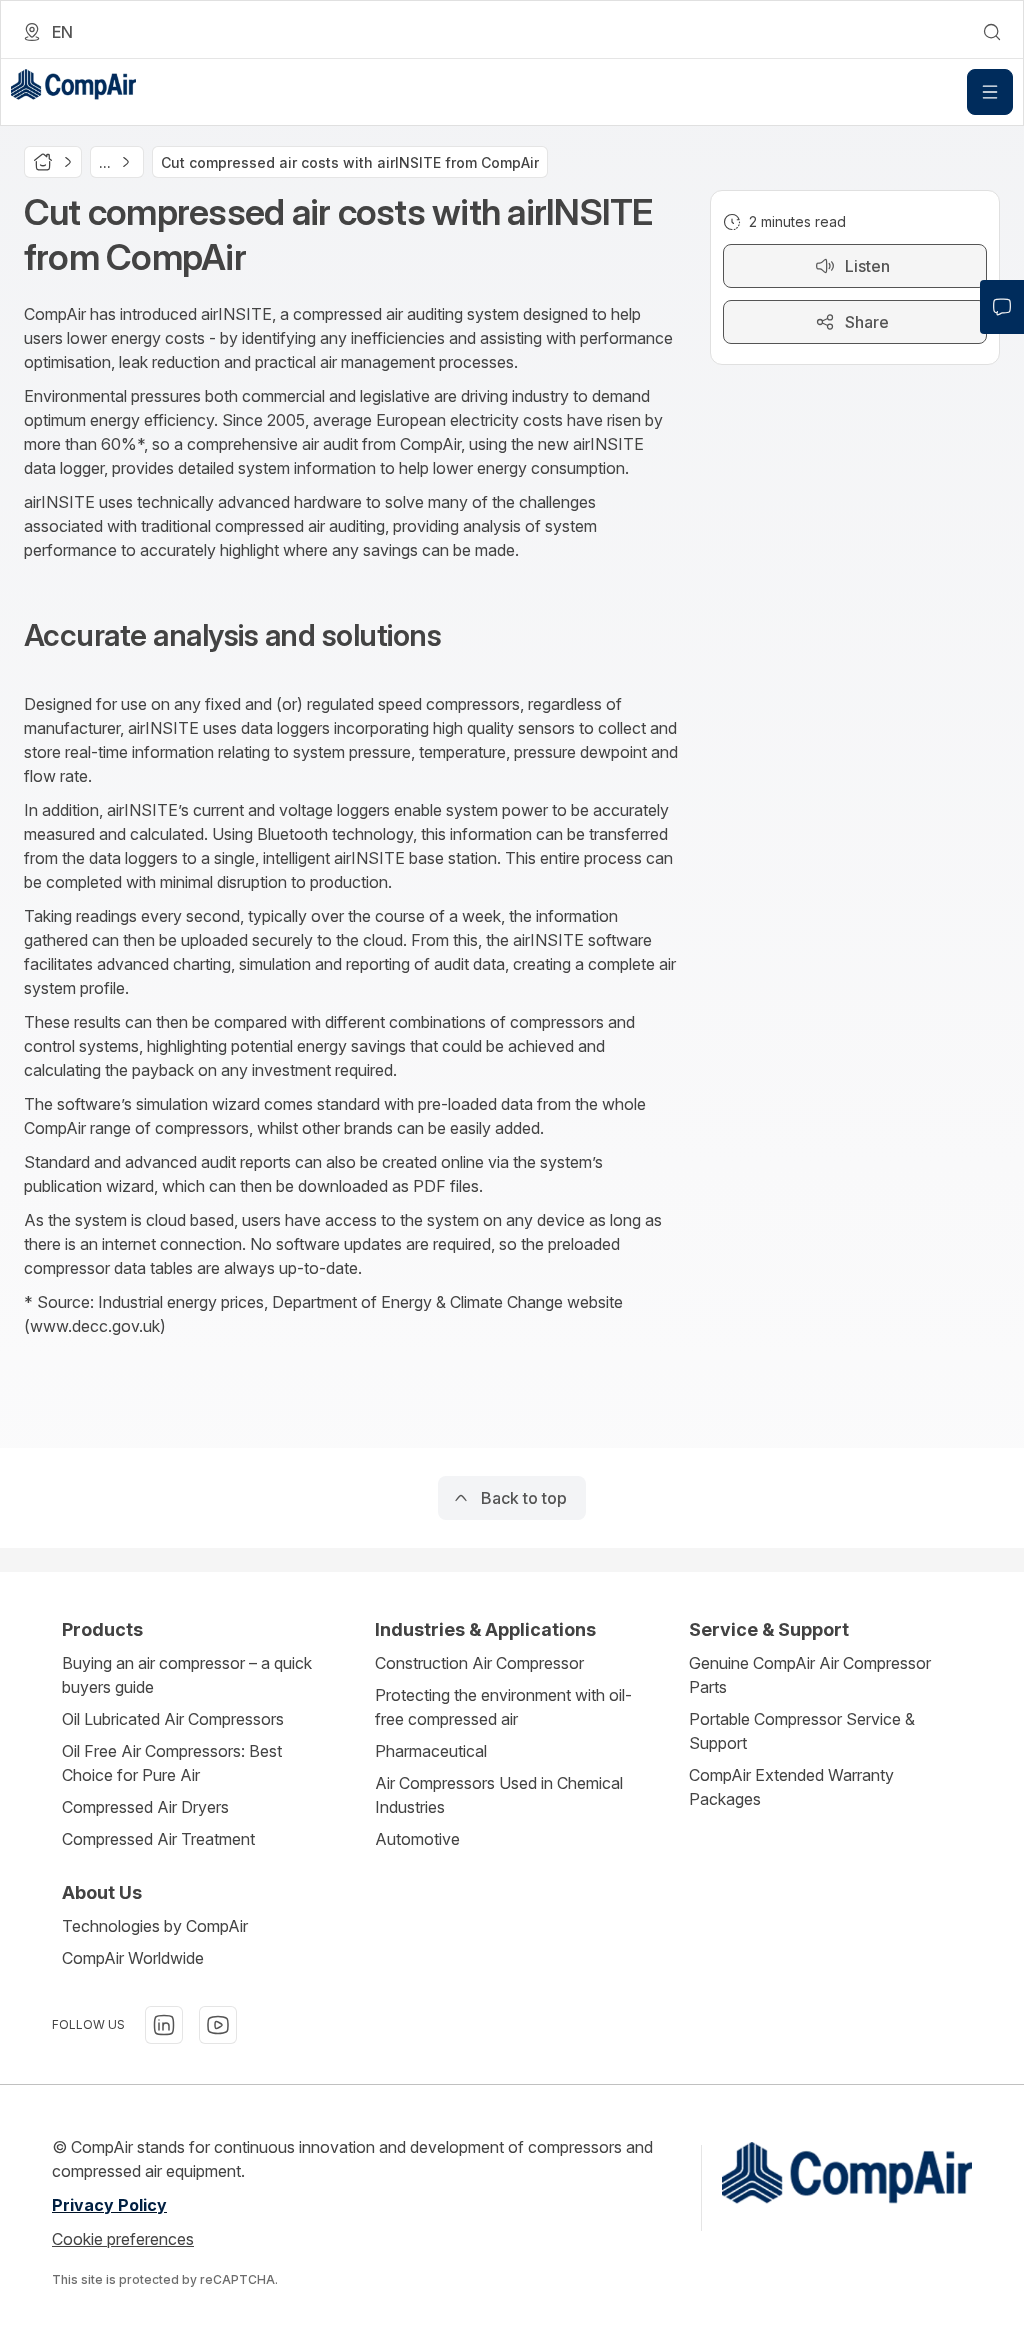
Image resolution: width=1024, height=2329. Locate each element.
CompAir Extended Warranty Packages (791, 1787)
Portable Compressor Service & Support (802, 1731)
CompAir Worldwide (133, 1958)
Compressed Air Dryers (145, 1807)
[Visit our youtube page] (218, 2025)
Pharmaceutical (431, 1751)
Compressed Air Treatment (158, 1839)
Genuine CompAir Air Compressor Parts (810, 1675)
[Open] (990, 92)
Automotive (417, 1839)
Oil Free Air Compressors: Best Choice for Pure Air (172, 1763)
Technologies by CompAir (155, 1926)
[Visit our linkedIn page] (164, 2025)
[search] (992, 32)
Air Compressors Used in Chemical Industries (499, 1795)
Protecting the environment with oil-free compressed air (503, 1707)
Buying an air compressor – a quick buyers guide (187, 1675)
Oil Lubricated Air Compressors (173, 1719)
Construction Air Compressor (479, 1663)
